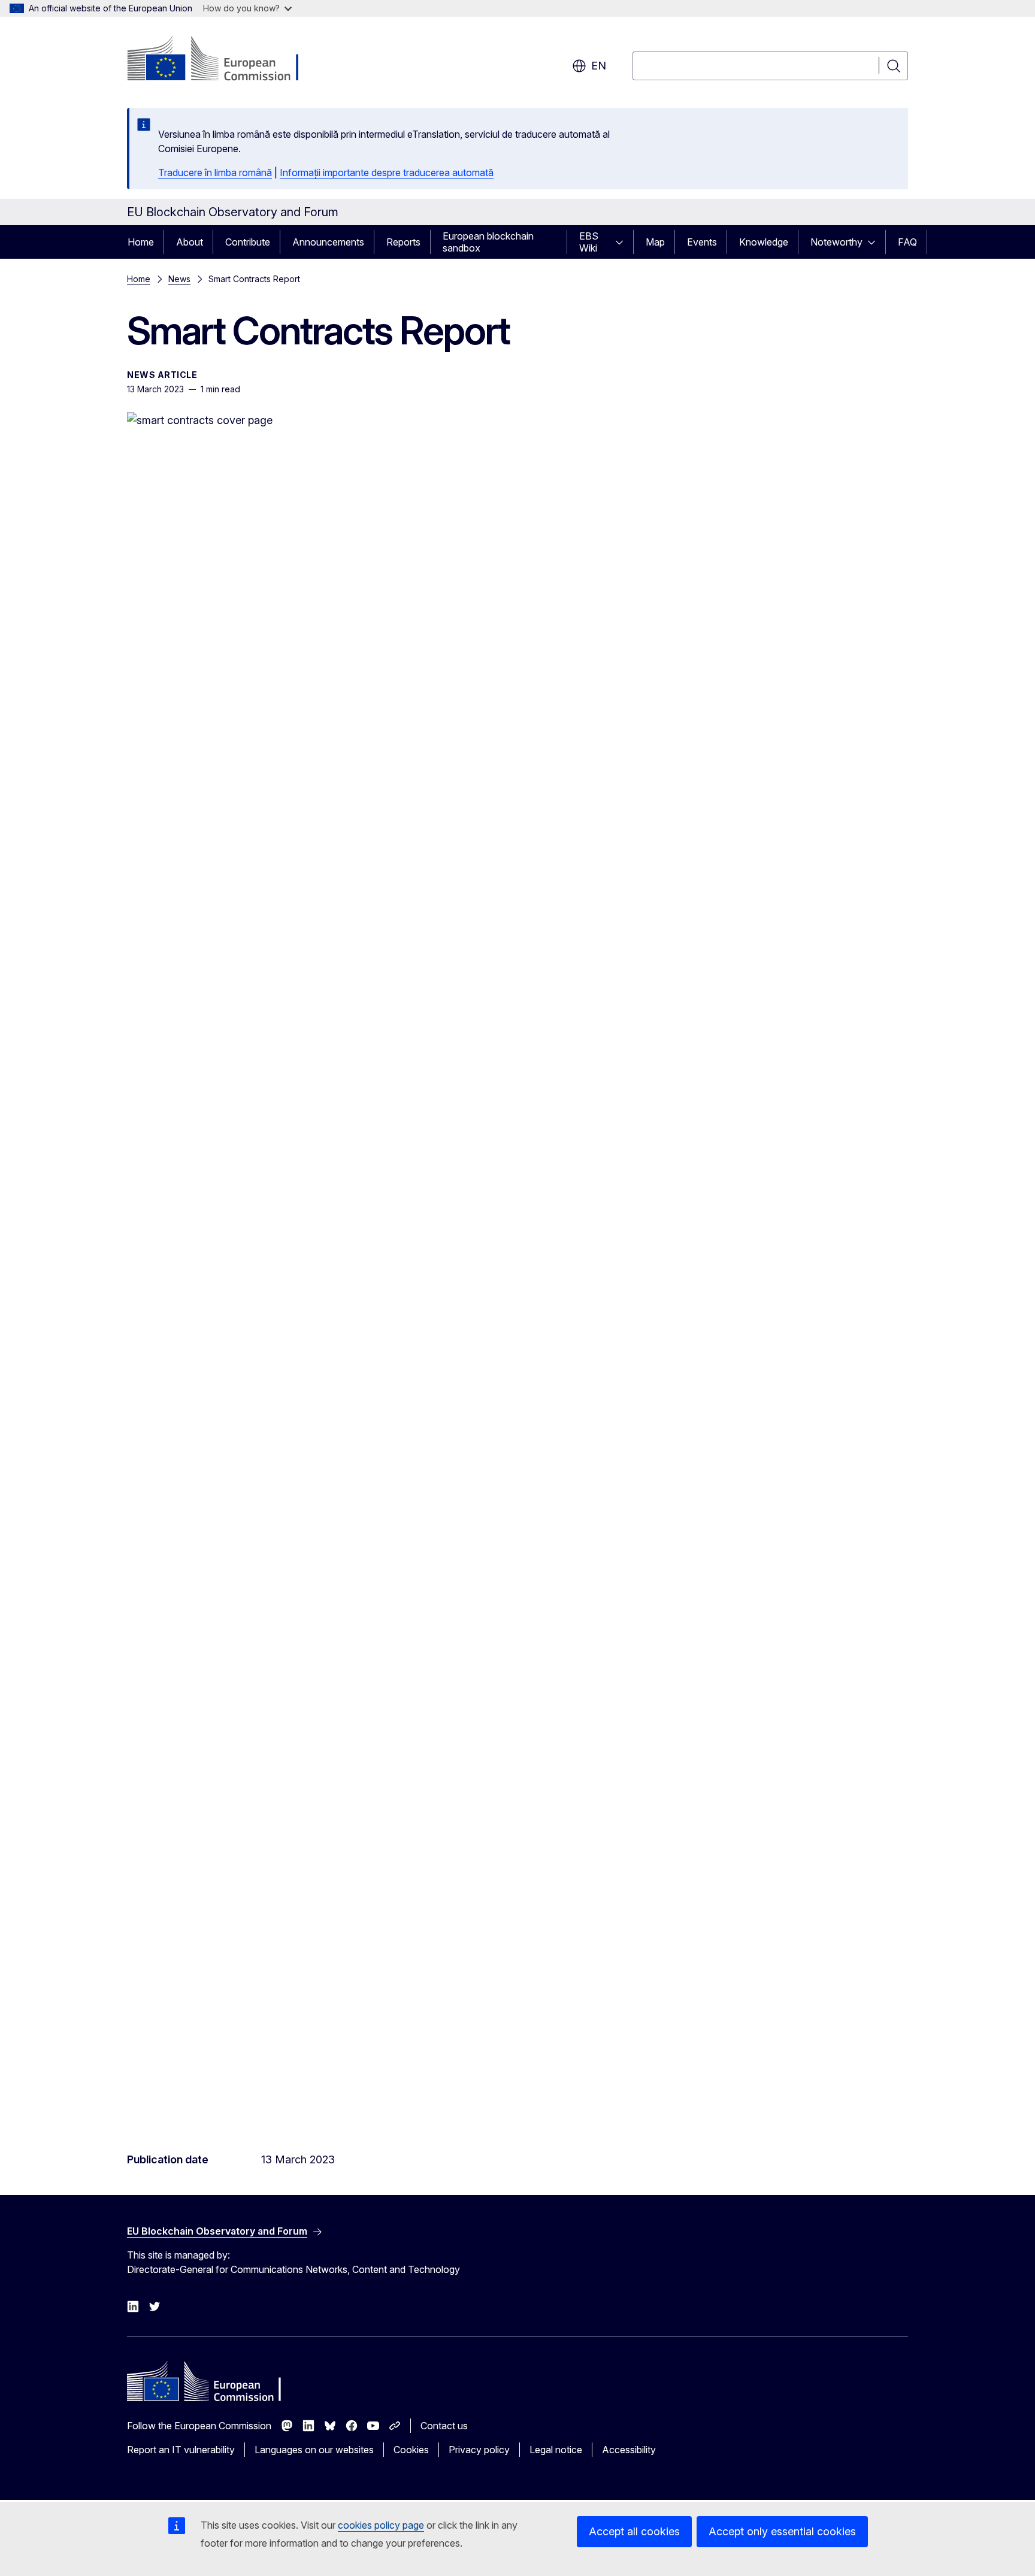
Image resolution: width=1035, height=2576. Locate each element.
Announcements (328, 242)
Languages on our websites (314, 2450)
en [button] (599, 66)
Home (141, 242)
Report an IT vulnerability (181, 2450)
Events (702, 242)
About (190, 242)
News (179, 279)
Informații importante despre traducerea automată (387, 172)
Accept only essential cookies (782, 2531)
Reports (403, 242)
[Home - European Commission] (224, 60)
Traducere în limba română (215, 172)
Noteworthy (836, 242)
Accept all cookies (634, 2531)
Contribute (248, 242)
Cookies (411, 2450)
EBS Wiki (589, 242)
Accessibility (629, 2450)
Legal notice (556, 2450)
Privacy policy (479, 2450)
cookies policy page (381, 2525)
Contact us (444, 2426)
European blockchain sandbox (488, 242)
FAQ (907, 242)
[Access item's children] (623, 242)
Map (655, 242)
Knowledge (764, 242)
